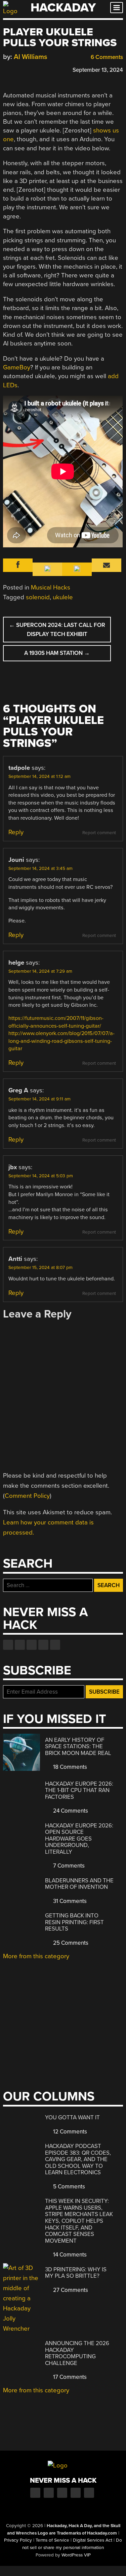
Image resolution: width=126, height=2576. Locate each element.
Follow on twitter (20, 1645)
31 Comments (69, 1901)
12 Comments (69, 2132)
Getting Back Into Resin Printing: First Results (74, 1922)
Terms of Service (52, 2540)
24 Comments (70, 1811)
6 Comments (106, 57)
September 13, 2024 (98, 70)
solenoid (38, 597)
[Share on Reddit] (36, 69)
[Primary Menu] (117, 8)
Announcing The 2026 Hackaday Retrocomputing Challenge (77, 2353)
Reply (16, 832)
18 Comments (69, 1767)
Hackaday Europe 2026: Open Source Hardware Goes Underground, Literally (79, 1839)
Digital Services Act (93, 2540)
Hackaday (63, 8)
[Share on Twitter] (16, 69)
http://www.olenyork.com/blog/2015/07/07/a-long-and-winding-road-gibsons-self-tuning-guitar (61, 1041)
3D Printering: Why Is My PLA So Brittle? (76, 2273)
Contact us (55, 1645)
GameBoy (17, 367)
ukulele (63, 597)
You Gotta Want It (72, 2117)
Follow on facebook (8, 1645)
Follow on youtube (32, 1645)
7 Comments (68, 1866)
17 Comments (69, 2377)
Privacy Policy (18, 2540)
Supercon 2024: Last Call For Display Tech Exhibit (57, 630)
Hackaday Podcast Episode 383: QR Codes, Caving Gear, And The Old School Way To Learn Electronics (78, 2159)
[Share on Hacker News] (26, 69)
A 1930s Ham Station (57, 653)
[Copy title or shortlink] (45, 69)
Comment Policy (27, 1496)
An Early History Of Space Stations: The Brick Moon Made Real (78, 1747)
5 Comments (68, 2187)
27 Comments (70, 2290)
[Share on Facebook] (6, 69)
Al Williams (31, 57)
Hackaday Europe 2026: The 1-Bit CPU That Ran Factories (79, 1790)
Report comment (99, 833)
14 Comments (69, 2255)
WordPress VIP (76, 2555)
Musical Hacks (51, 587)
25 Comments (70, 1943)
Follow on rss (43, 1645)
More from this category (36, 1956)
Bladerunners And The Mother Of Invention (79, 1884)
